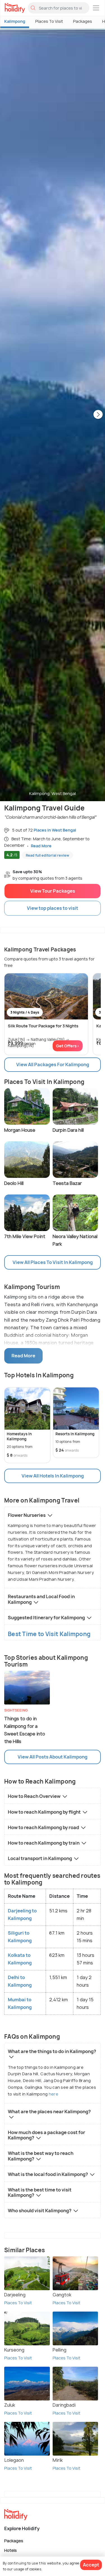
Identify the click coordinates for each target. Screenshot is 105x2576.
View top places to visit (53, 908)
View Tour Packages (53, 891)
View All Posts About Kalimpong (53, 1757)
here (53, 2094)
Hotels (11, 2550)
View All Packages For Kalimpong (53, 1064)
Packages (83, 21)
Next (98, 415)
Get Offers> (68, 1046)
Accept (91, 2565)
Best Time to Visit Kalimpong (49, 1634)
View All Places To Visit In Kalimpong (53, 1262)
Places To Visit (49, 21)
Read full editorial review (47, 855)
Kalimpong (15, 21)
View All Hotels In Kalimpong (53, 1476)
